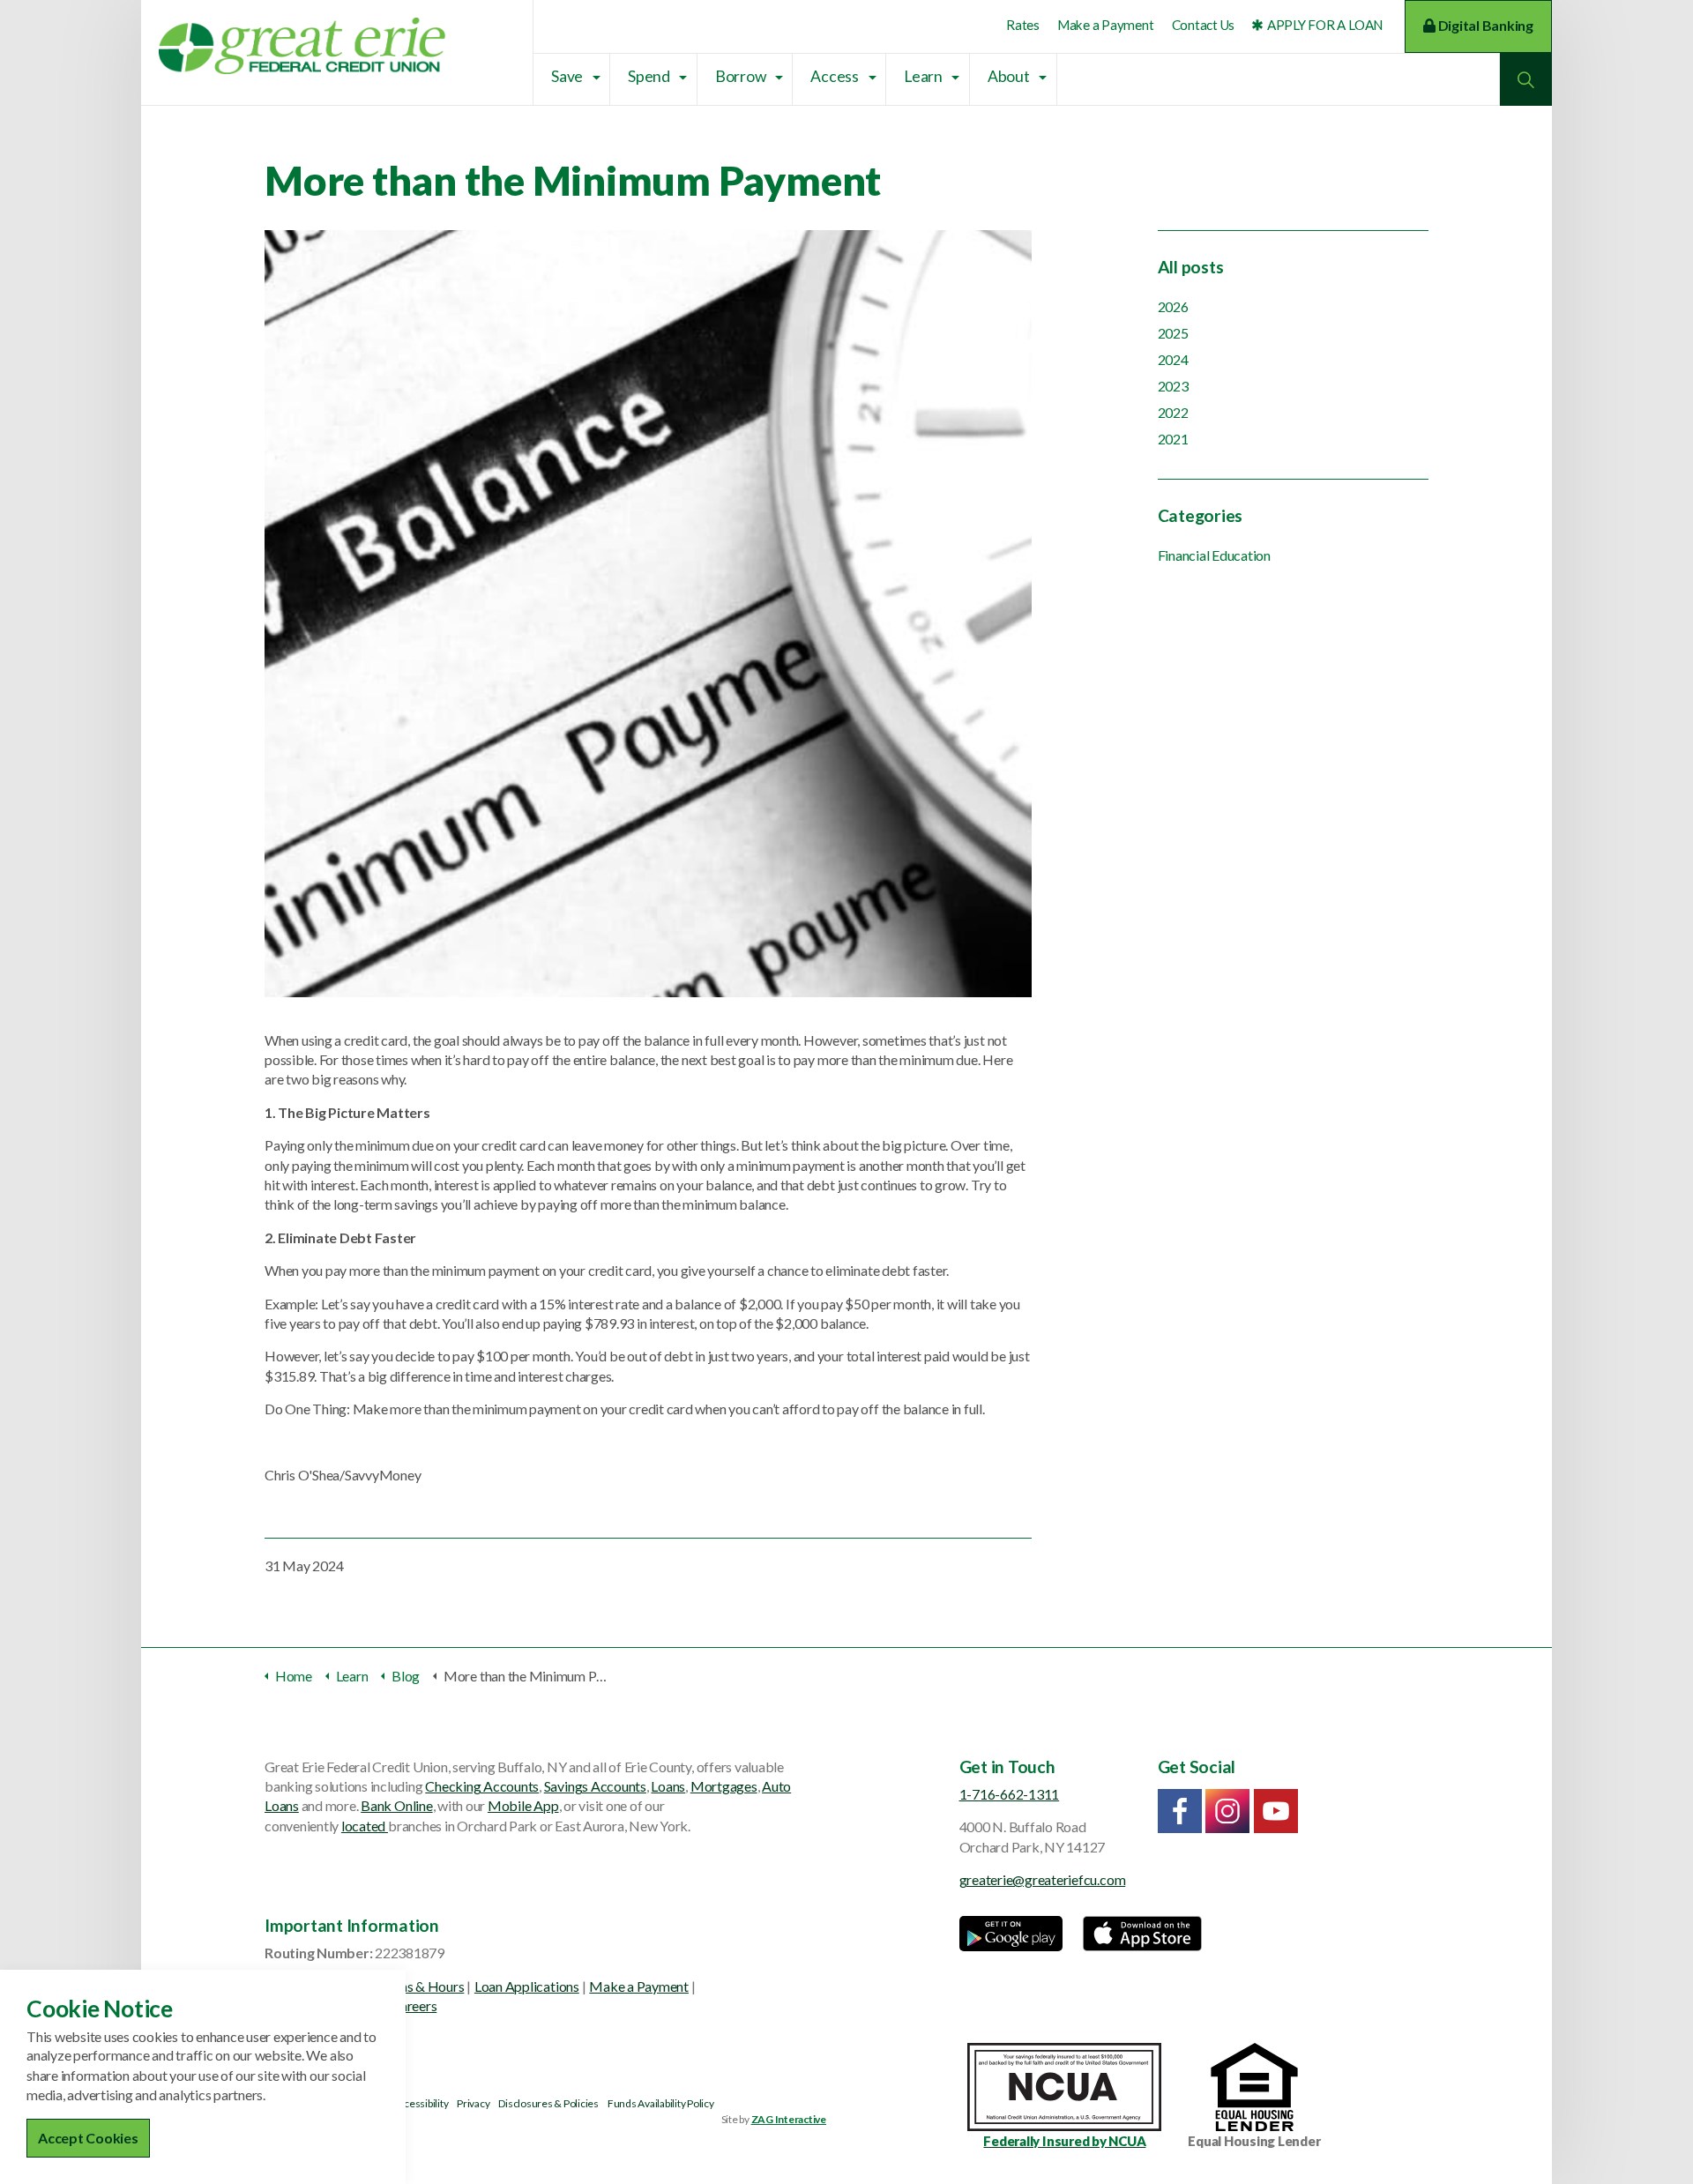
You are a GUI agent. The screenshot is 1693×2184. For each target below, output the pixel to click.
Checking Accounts (482, 1786)
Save (567, 76)
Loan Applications (527, 1986)
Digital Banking (1484, 25)
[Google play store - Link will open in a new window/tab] (1011, 1934)
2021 (1173, 439)
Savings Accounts (595, 1786)
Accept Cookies (88, 2138)
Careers (414, 2005)
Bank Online (396, 1805)
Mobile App (523, 1805)
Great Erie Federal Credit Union (302, 46)
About (1009, 76)
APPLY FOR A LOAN (1325, 25)
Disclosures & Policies (548, 2103)
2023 (1173, 386)
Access (835, 76)
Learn (923, 76)
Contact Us (1204, 25)
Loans (668, 1786)
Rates (1023, 25)
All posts (1191, 267)
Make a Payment (1106, 25)
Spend (649, 76)
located (365, 1826)
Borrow (741, 76)
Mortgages (724, 1786)
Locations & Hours (410, 1986)
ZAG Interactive (789, 2119)
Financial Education (1214, 555)
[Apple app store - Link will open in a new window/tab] (1142, 1934)
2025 (1173, 333)
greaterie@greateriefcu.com (1043, 1879)
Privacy (473, 2103)
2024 (1173, 359)
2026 (1173, 306)
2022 (1173, 412)
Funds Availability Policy (661, 2103)
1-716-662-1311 (1010, 1794)
